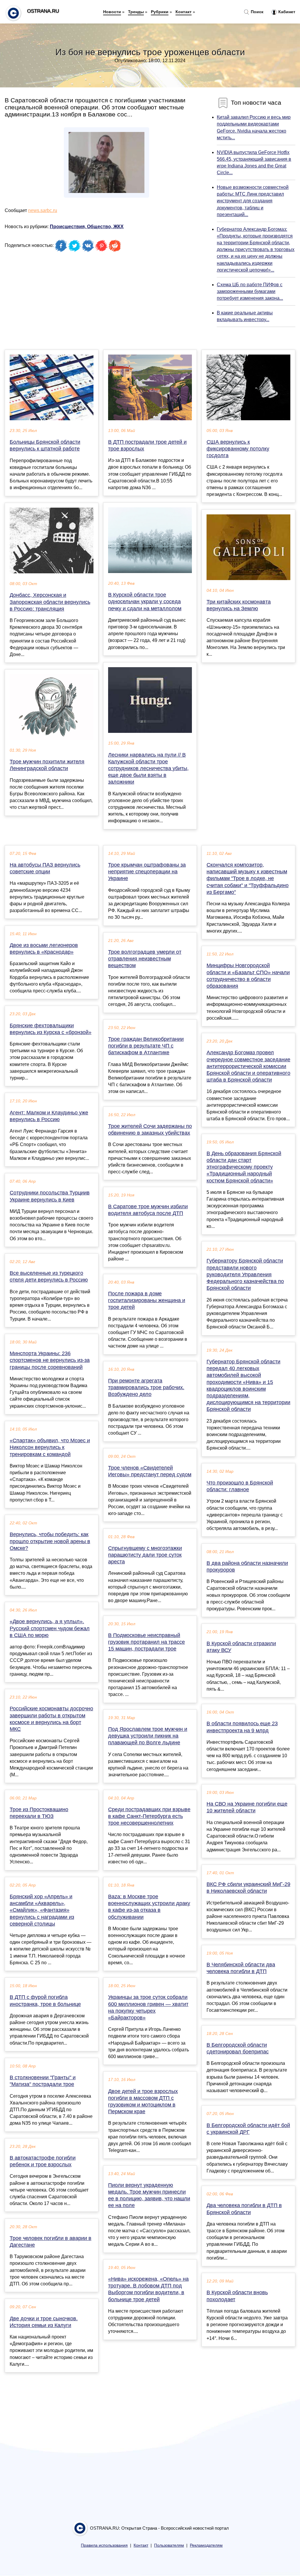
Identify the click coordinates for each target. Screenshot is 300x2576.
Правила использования (104, 2545)
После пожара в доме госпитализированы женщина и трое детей (147, 1300)
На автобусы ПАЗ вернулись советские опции (45, 868)
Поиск (256, 12)
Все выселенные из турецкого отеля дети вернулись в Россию (49, 1276)
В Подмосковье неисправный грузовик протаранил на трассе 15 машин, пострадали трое (146, 1642)
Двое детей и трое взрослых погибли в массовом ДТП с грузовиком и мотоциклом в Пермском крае (143, 2102)
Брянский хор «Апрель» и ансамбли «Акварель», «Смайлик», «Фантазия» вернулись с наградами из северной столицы (42, 1910)
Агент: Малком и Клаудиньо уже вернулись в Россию (49, 1116)
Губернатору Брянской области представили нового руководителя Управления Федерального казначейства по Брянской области (245, 1274)
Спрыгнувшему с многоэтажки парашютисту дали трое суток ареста (145, 1555)
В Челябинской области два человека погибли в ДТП (241, 1968)
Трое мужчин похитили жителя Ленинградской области (47, 765)
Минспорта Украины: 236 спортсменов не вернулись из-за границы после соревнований (50, 1360)
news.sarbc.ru (43, 210)
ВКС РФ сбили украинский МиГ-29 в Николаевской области (248, 1888)
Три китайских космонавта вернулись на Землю (239, 605)
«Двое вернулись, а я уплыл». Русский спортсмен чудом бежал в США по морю (50, 1628)
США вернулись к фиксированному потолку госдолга (238, 449)
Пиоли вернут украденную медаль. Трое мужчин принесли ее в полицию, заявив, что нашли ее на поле (149, 2195)
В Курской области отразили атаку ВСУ (241, 1647)
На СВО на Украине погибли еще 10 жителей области (247, 1807)
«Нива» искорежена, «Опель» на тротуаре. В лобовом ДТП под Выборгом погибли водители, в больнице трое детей (148, 2289)
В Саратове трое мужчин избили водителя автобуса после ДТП (148, 1210)
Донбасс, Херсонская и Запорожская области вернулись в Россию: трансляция (50, 602)
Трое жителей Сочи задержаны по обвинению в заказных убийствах (150, 1129)
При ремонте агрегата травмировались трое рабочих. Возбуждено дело (146, 1387)
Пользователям (169, 2545)
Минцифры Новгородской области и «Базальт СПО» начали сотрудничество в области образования (248, 976)
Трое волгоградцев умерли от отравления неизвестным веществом (145, 959)
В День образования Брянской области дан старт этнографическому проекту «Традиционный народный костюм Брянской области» (244, 1167)
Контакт (184, 12)
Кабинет (286, 12)
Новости (112, 12)
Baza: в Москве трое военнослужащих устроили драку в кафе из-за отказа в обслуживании (149, 1907)
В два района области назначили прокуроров (247, 1566)
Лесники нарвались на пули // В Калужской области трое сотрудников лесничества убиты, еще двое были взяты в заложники (148, 768)
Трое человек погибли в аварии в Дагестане (51, 2242)
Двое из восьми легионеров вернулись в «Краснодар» (44, 949)
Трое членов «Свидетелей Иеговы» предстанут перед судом (150, 1471)
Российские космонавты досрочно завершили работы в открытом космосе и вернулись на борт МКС (51, 1719)
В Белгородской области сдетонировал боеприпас (238, 2048)
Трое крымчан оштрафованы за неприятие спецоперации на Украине (147, 872)
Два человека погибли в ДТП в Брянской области (244, 2209)
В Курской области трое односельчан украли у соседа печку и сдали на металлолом (145, 601)
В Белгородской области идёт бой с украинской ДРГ (248, 2129)
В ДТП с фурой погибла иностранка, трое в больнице (45, 2000)
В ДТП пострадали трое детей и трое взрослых (147, 445)
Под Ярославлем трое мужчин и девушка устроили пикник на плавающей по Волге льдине (148, 1736)
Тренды (136, 12)
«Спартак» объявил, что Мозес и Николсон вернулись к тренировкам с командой (50, 1447)
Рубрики (160, 12)
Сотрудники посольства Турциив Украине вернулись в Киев (50, 1196)
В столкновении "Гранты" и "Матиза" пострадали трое (43, 2081)
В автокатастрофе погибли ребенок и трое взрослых (43, 2161)
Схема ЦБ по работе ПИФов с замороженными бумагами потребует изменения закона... (250, 291)
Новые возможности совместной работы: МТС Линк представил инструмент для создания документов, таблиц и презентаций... (253, 201)
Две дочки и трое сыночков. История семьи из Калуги (44, 2322)
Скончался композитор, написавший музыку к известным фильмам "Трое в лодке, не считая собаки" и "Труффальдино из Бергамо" (248, 878)
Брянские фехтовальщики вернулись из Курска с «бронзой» (51, 1029)
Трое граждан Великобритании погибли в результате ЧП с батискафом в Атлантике (146, 1046)
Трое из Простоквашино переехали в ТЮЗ (39, 1813)
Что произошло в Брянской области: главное (240, 1486)
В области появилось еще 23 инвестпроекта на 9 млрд (242, 1727)
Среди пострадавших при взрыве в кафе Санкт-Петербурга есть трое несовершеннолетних (149, 1816)
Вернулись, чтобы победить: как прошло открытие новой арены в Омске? (50, 1541)
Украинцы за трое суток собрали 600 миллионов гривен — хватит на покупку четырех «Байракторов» (148, 2007)
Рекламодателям (206, 2545)
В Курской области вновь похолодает (237, 2296)
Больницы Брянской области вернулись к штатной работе (45, 445)
